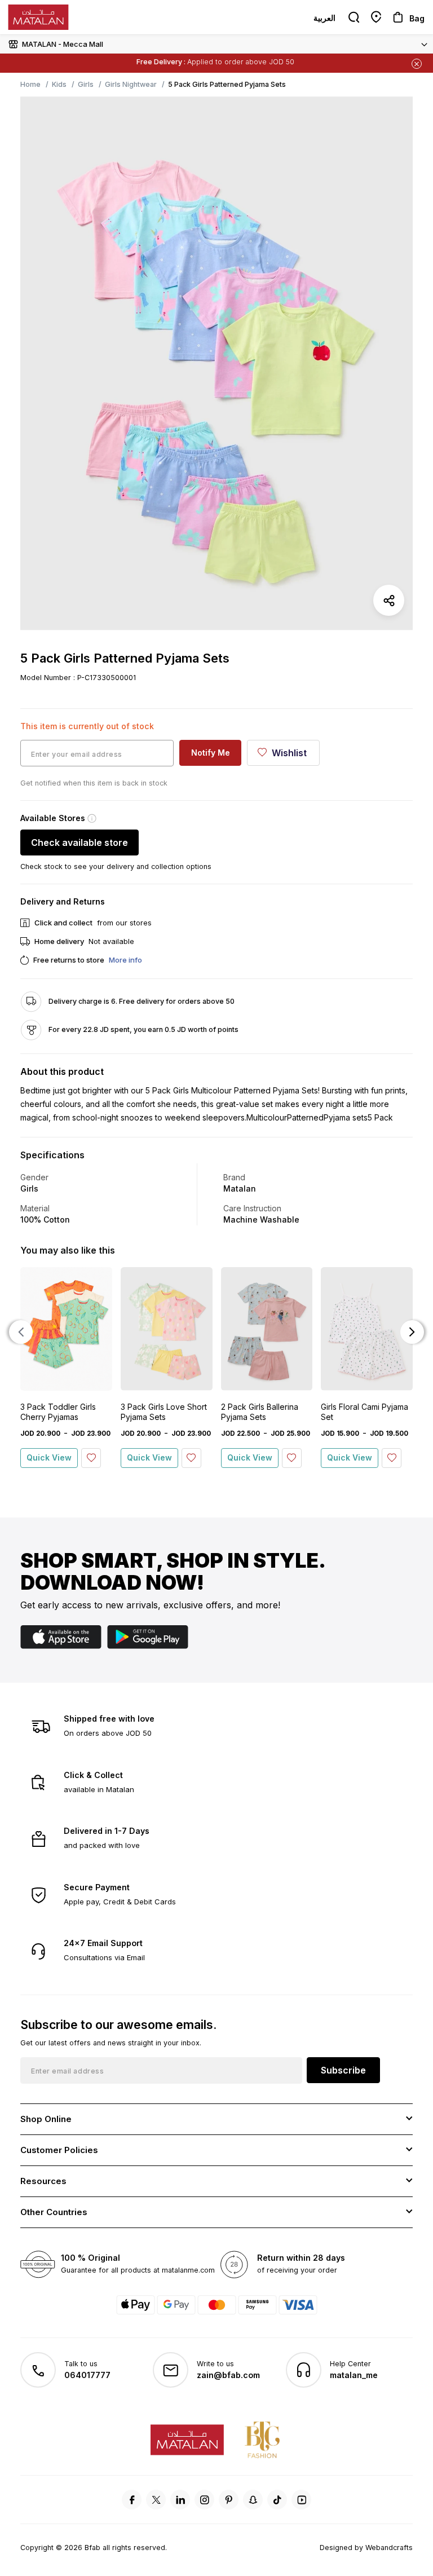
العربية (324, 18)
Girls (86, 84)
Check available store (79, 843)
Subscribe (343, 2070)
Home (30, 84)
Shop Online (46, 2119)
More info (125, 960)
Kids (59, 84)
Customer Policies (59, 2150)
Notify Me (211, 753)
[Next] (412, 1332)
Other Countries (54, 2212)
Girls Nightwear (131, 84)
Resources (43, 2181)
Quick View (49, 1457)
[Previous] (21, 1332)
